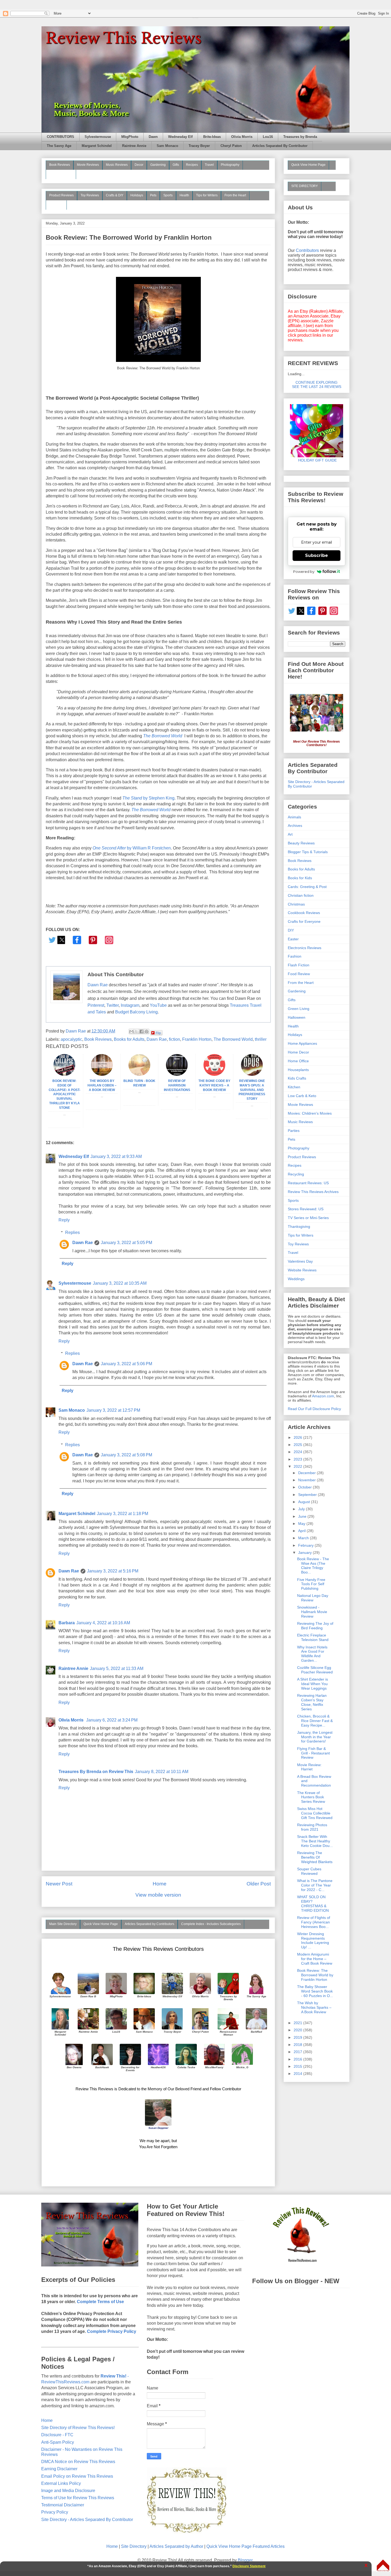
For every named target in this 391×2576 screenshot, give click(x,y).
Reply (64, 1220)
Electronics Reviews (305, 948)
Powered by (304, 572)
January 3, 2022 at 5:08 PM (126, 1455)
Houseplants (298, 1070)
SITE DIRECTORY (305, 186)
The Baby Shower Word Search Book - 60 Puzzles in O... (315, 1991)
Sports (168, 195)
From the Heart (235, 195)
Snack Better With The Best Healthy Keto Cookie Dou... (315, 1841)
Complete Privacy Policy (112, 2331)
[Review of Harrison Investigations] (177, 1074)
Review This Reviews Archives (313, 1192)
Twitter (113, 1005)
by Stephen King (148, 798)
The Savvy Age (59, 146)
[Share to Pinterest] (147, 1031)
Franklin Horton (197, 1039)
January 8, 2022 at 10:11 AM (162, 1772)
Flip (158, 1033)
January (305, 1553)
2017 (298, 2052)
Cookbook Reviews (304, 913)
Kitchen (294, 1087)
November (307, 1480)
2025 (298, 1445)
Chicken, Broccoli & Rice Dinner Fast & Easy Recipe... (315, 1721)
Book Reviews (60, 165)
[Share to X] (136, 1031)
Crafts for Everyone (304, 921)
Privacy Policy (55, 2512)
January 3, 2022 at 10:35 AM (120, 1283)
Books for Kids (300, 878)
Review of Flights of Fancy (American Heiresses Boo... (314, 1922)
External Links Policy (61, 2483)
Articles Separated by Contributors (149, 1924)
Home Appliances (302, 1043)
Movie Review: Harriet (309, 1767)
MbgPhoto (130, 137)
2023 (298, 1459)
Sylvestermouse (98, 137)
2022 (298, 1466)
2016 (298, 2059)
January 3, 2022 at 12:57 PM (113, 1410)
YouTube (158, 1005)
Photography (230, 165)
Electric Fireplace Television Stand (313, 1637)
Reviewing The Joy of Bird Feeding (315, 1626)
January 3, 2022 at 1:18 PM (122, 1514)
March (304, 1538)
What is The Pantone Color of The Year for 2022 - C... (315, 1885)
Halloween (297, 1017)
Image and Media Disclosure (68, 2491)
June (303, 1516)
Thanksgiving (299, 1226)
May (302, 1524)
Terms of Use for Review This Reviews (78, 2498)
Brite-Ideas (212, 137)
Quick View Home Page (101, 1924)
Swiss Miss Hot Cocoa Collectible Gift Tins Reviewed (315, 1813)
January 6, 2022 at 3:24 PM (112, 1720)
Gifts (176, 165)
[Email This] (131, 1031)
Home (160, 1884)
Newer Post (59, 1884)
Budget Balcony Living (136, 1012)
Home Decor (298, 1052)
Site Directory (134, 2546)
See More (56, 205)
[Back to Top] (383, 2566)
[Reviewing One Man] (252, 1074)
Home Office (298, 1061)
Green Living (299, 1009)
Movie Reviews (88, 165)
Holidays (137, 195)
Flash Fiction (299, 965)
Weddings (296, 1279)
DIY (291, 930)
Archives (295, 826)
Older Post (259, 1884)
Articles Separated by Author (176, 2546)
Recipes (192, 165)
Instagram (130, 1005)
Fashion (295, 956)
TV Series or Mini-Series (308, 1218)
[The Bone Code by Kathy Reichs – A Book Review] (214, 1074)
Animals (294, 817)
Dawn (153, 137)
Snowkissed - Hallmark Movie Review (312, 1612)
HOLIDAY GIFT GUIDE (315, 460)
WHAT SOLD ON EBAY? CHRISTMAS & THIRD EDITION (313, 1904)
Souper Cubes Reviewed (309, 1871)
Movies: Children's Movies (310, 1113)
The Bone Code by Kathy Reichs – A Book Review (214, 1085)
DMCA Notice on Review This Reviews (78, 2462)
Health (184, 195)
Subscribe (317, 555)
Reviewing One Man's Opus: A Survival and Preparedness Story (252, 1090)
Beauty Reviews (61, 174)
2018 (298, 2045)
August (305, 1502)
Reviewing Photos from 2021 (312, 1827)
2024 (298, 1452)
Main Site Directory (63, 1924)
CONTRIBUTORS (61, 137)
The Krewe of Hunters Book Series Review (311, 1797)
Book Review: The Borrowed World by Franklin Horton (315, 1975)
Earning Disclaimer (59, 2469)
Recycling (296, 1174)
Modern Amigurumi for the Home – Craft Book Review (315, 1959)
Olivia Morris (242, 137)
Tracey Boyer (199, 146)
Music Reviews (117, 165)
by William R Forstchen (132, 848)
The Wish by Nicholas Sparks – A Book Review (314, 2007)
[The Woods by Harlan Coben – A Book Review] (102, 1074)
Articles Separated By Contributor (280, 146)
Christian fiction (301, 895)
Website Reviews (302, 1270)
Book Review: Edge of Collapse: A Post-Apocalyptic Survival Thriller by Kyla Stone (65, 1094)
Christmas (296, 904)
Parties (294, 1131)
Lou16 (268, 137)
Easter (293, 939)
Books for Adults (129, 1039)
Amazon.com (323, 1396)
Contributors (307, 250)
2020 (298, 2030)
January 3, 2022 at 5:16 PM (113, 1571)
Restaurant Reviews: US (308, 1183)
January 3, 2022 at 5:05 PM (126, 1243)
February (306, 1545)
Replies (72, 1232)
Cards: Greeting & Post (307, 887)
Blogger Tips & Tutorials (308, 852)
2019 (298, 2037)
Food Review (299, 974)
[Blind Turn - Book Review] (139, 1074)
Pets (153, 195)
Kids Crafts (297, 1078)
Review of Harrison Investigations (177, 1085)
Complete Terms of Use (100, 2302)
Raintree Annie (134, 146)
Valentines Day (300, 1261)
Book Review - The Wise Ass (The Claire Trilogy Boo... (313, 1566)
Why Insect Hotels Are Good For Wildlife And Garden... (312, 1654)
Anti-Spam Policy (58, 2442)
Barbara (67, 1623)
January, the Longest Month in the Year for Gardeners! (315, 1737)
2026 (298, 1437)
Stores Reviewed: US (306, 1209)
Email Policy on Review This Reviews (77, 2476)
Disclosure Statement (249, 2566)
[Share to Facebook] (142, 1031)
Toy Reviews (90, 195)
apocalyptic (71, 1039)
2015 (298, 2066)
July (302, 1509)
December (307, 1473)
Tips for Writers (207, 195)
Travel (209, 165)
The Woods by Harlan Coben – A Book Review (102, 1085)
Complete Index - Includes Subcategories (211, 1924)
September (308, 1495)
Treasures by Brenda (300, 137)
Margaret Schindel (97, 146)
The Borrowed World (151, 810)
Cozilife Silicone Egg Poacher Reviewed (315, 1670)
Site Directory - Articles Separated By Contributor (87, 2520)
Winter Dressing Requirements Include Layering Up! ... (313, 1940)
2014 (298, 2074)
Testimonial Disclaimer (63, 2505)
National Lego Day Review (313, 1598)
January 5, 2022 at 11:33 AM (117, 1668)
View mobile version (158, 1895)
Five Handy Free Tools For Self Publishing (311, 1584)
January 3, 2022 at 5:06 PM (126, 1364)
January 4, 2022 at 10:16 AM (103, 1623)
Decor (139, 165)
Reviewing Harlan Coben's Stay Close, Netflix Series (312, 1702)
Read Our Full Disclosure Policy (314, 1409)
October (305, 1487)
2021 (298, 2023)
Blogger (245, 2560)
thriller (261, 1039)
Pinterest (96, 1005)
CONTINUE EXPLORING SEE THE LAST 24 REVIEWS (317, 384)
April (302, 1531)
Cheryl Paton (231, 146)
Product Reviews (61, 195)
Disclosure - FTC (57, 2435)
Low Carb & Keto (302, 1096)
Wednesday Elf (180, 137)
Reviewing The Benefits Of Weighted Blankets (315, 1857)
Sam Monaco (167, 146)
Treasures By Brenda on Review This (96, 1772)
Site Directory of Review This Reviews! (78, 2428)
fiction (174, 1039)
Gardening (158, 165)
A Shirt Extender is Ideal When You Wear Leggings (313, 1684)
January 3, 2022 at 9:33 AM (116, 1156)
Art (290, 834)
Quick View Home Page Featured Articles (246, 2546)
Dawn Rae (98, 985)
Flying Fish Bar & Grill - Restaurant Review (313, 1753)
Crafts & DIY (115, 195)
